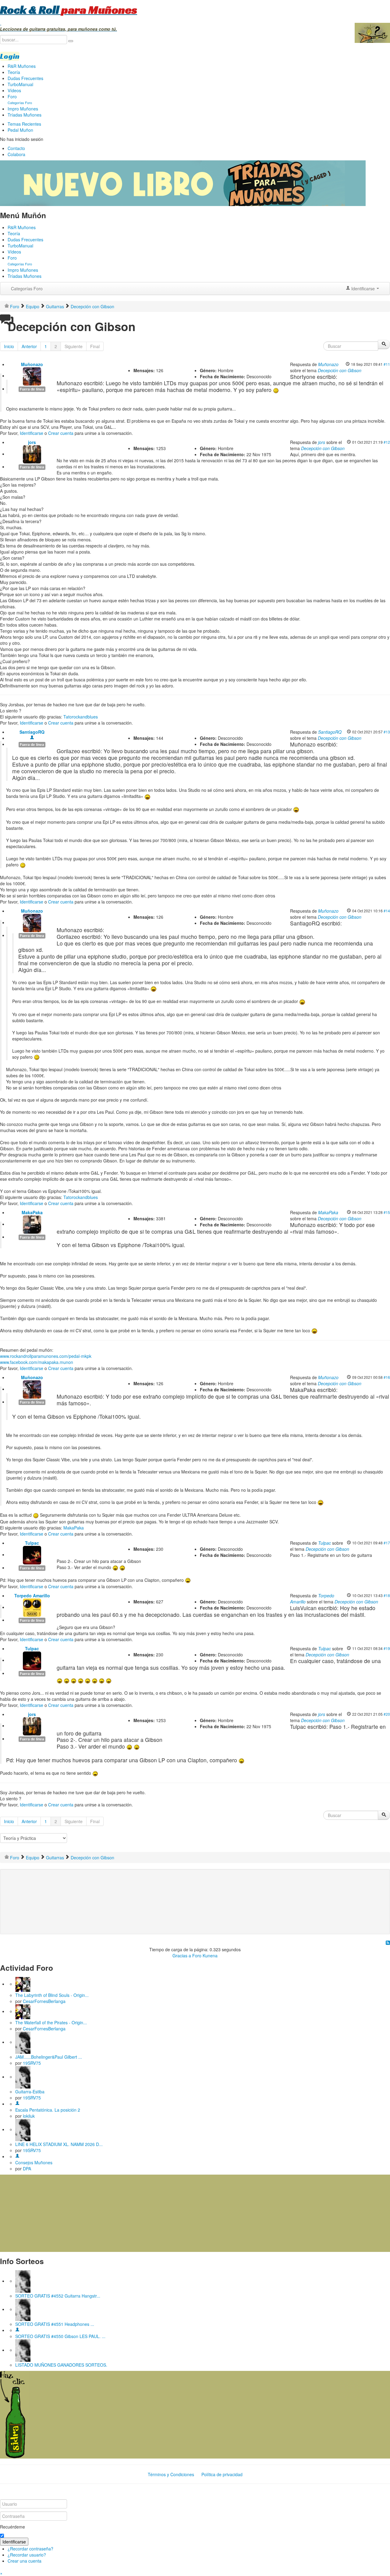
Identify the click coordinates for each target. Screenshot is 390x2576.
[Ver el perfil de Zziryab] (17, 2330)
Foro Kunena (205, 1956)
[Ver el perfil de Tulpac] (32, 1554)
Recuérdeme (12, 2527)
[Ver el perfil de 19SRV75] (23, 2042)
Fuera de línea (32, 389)
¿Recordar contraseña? (30, 2549)
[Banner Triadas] (183, 183)
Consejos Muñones (34, 2162)
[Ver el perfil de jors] (32, 454)
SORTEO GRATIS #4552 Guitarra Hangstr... (58, 2296)
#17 (387, 1543)
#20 (387, 1714)
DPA (27, 2169)
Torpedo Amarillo (32, 1596)
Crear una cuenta (25, 2561)
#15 (387, 1212)
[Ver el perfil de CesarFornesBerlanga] (23, 1984)
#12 (387, 442)
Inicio (9, 346)
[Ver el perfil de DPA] (17, 2156)
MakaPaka (32, 1212)
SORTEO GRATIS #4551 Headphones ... (55, 2324)
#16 (387, 1377)
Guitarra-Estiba (30, 2092)
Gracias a (182, 1956)
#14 (387, 911)
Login (10, 56)
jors (32, 442)
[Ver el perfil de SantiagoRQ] (32, 738)
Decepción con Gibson (340, 370)
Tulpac (32, 1543)
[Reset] (71, 41)
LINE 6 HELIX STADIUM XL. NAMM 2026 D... (59, 2144)
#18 (387, 1595)
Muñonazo (32, 364)
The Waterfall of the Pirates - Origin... (51, 2022)
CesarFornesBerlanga (44, 2001)
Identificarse (32, 433)
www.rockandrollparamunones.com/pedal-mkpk (46, 1356)
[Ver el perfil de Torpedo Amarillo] (32, 1607)
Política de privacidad (222, 2474)
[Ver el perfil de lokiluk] (17, 2104)
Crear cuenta (61, 433)
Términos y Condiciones (171, 2474)
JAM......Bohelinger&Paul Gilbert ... (49, 2057)
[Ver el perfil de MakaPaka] (32, 1224)
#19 (387, 1648)
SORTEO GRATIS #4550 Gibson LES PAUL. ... (60, 2336)
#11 (387, 364)
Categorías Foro (27, 288)
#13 (387, 732)
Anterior (29, 346)
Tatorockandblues (81, 717)
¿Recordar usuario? (27, 2555)
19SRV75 (32, 2063)
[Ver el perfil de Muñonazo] (32, 376)
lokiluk (29, 2116)
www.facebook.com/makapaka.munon (37, 1362)
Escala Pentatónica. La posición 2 (48, 2110)
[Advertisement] (126, 1892)
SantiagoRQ (32, 732)
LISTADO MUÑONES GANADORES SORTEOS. (61, 2365)
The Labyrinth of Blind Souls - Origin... (52, 1995)
